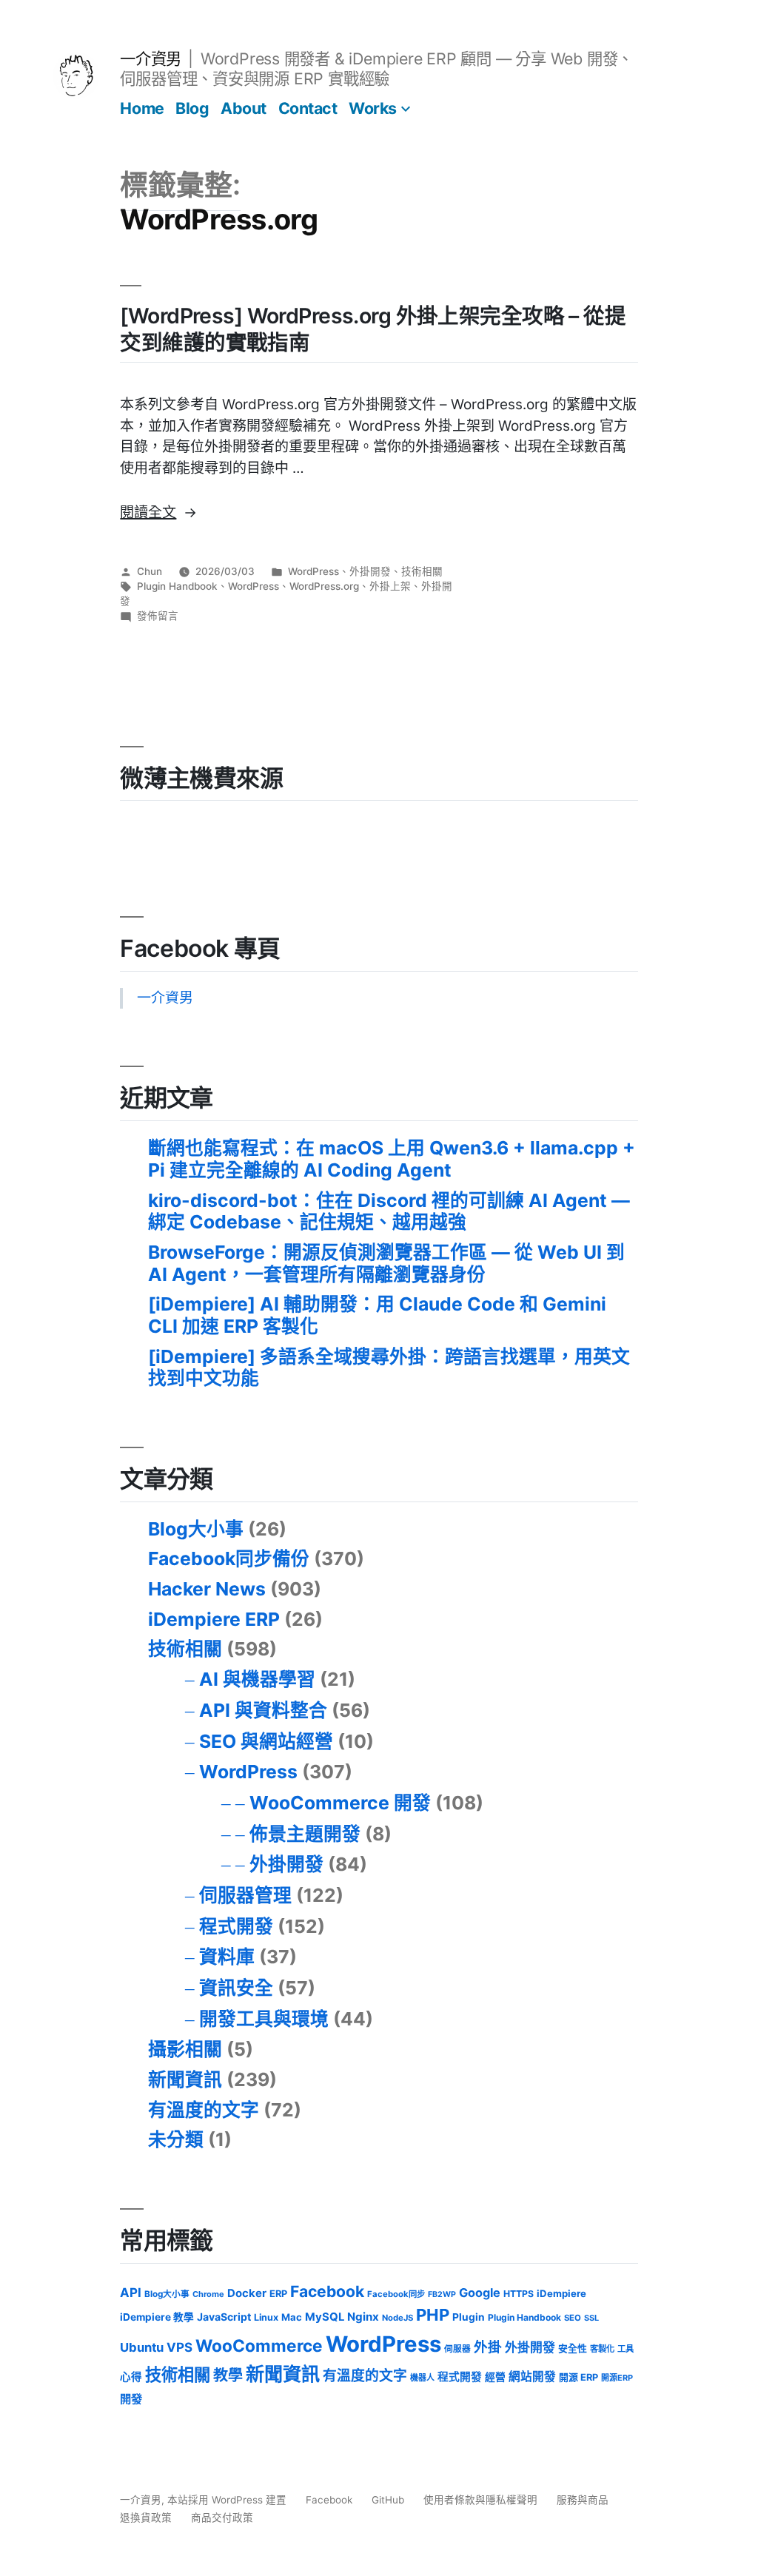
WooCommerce (259, 2345)
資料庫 (227, 1957)
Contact (308, 108)
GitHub (388, 2500)
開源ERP (617, 2378)
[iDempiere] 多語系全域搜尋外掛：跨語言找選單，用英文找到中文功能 (389, 1368)
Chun (150, 571)
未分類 (176, 2139)
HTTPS (519, 2294)
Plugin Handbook (177, 586)
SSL (591, 2318)
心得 (131, 2377)
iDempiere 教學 (157, 2317)
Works (373, 108)
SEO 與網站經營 (266, 1741)
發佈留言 (158, 616)
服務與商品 (583, 2500)
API (131, 2293)
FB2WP (442, 2294)
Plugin (469, 2317)
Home (142, 108)
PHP (433, 2315)
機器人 (422, 2378)
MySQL (325, 2317)
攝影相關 (185, 2049)
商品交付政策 (222, 2518)
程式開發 (236, 1926)
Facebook (327, 2291)
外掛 (488, 2347)
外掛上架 (390, 586)
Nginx (363, 2317)
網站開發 (532, 2377)
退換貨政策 (146, 2518)
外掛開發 (370, 571)
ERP (278, 2294)
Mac (292, 2317)
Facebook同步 (396, 2294)
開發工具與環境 (264, 2019)
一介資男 (150, 58)
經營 (495, 2377)
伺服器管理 (245, 1895)
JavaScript (224, 2317)
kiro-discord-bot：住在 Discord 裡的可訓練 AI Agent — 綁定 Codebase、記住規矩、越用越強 (389, 1211)
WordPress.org (324, 586)
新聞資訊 (185, 2079)
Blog (192, 108)
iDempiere (561, 2293)
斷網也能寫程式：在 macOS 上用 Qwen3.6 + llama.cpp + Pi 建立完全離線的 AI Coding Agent (392, 1159)
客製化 (602, 2349)
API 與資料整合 (263, 1710)
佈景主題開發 (305, 1834)
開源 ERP (578, 2377)
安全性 (573, 2348)
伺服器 (457, 2349)
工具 (625, 2349)
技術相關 (422, 571)
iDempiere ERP (214, 1619)
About (244, 108)
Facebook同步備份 (229, 1558)
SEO (573, 2318)
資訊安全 (236, 1988)
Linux (266, 2317)
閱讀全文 (158, 512)
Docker (247, 2293)
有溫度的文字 (204, 2110)
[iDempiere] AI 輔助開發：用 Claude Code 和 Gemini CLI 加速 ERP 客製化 (377, 1315)
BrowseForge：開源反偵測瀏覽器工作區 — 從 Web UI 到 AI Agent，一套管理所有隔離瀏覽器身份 (386, 1263)
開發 (131, 2399)
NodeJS (398, 2318)
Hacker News (207, 1589)
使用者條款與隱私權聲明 (480, 2500)
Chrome (208, 2294)
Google (480, 2293)
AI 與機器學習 (257, 1679)
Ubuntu (142, 2347)
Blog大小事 (196, 1529)
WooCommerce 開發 (340, 1803)
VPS (180, 2347)
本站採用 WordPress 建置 (228, 2500)
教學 (228, 2375)
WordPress (313, 571)
